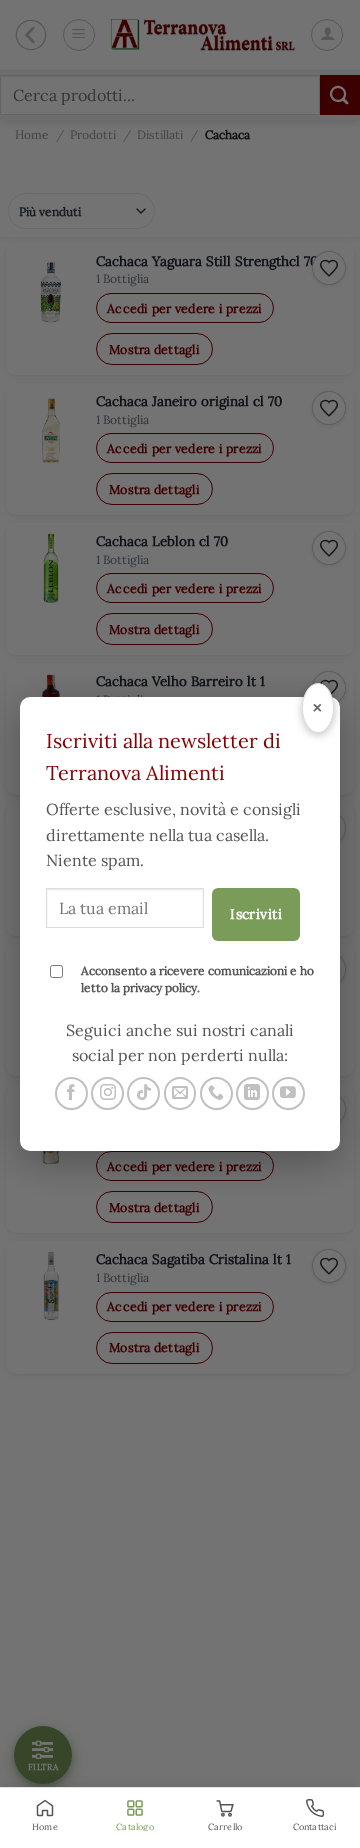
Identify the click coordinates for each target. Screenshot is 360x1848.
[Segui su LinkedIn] (252, 1093)
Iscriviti (256, 914)
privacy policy (160, 987)
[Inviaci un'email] (180, 1093)
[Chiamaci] (216, 1093)
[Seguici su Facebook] (71, 1093)
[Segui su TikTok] (143, 1093)
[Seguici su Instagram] (107, 1093)
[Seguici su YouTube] (288, 1093)
